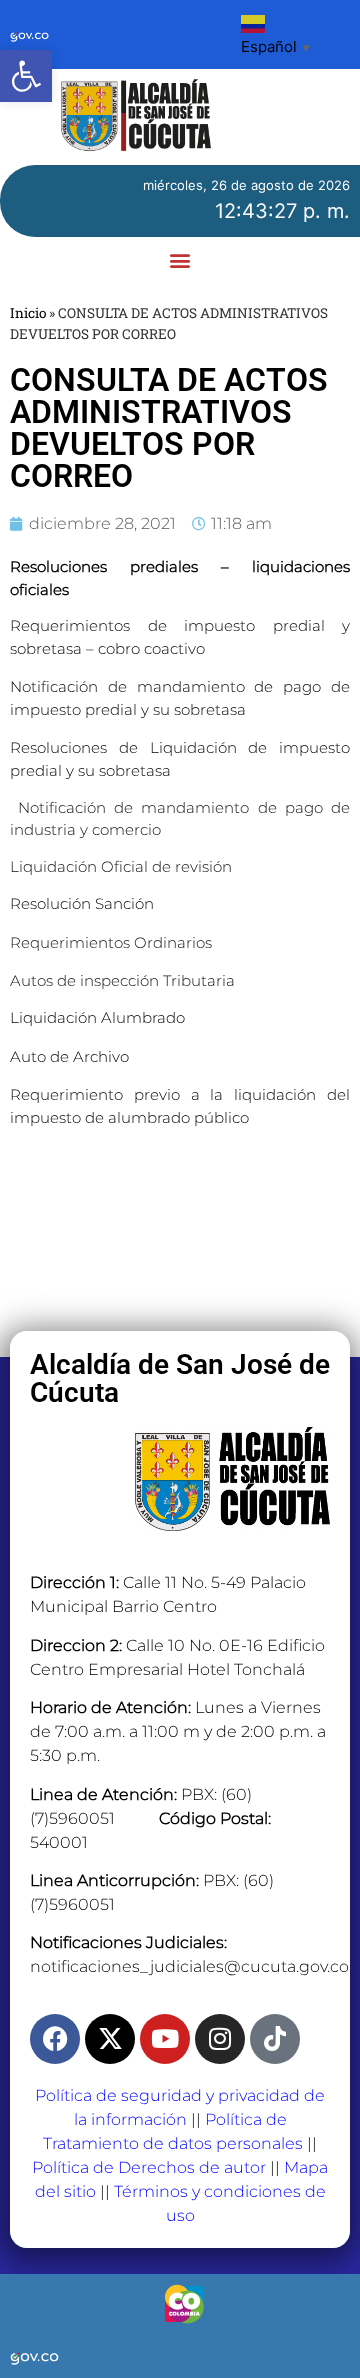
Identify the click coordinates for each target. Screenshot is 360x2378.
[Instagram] (220, 2039)
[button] (26, 76)
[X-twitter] (110, 2039)
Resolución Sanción (82, 903)
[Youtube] (165, 2039)
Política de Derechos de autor (149, 2167)
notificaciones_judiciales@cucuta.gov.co (189, 1966)
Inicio (28, 313)
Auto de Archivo (69, 1056)
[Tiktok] (275, 2039)
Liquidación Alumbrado (97, 1017)
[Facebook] (55, 2039)
